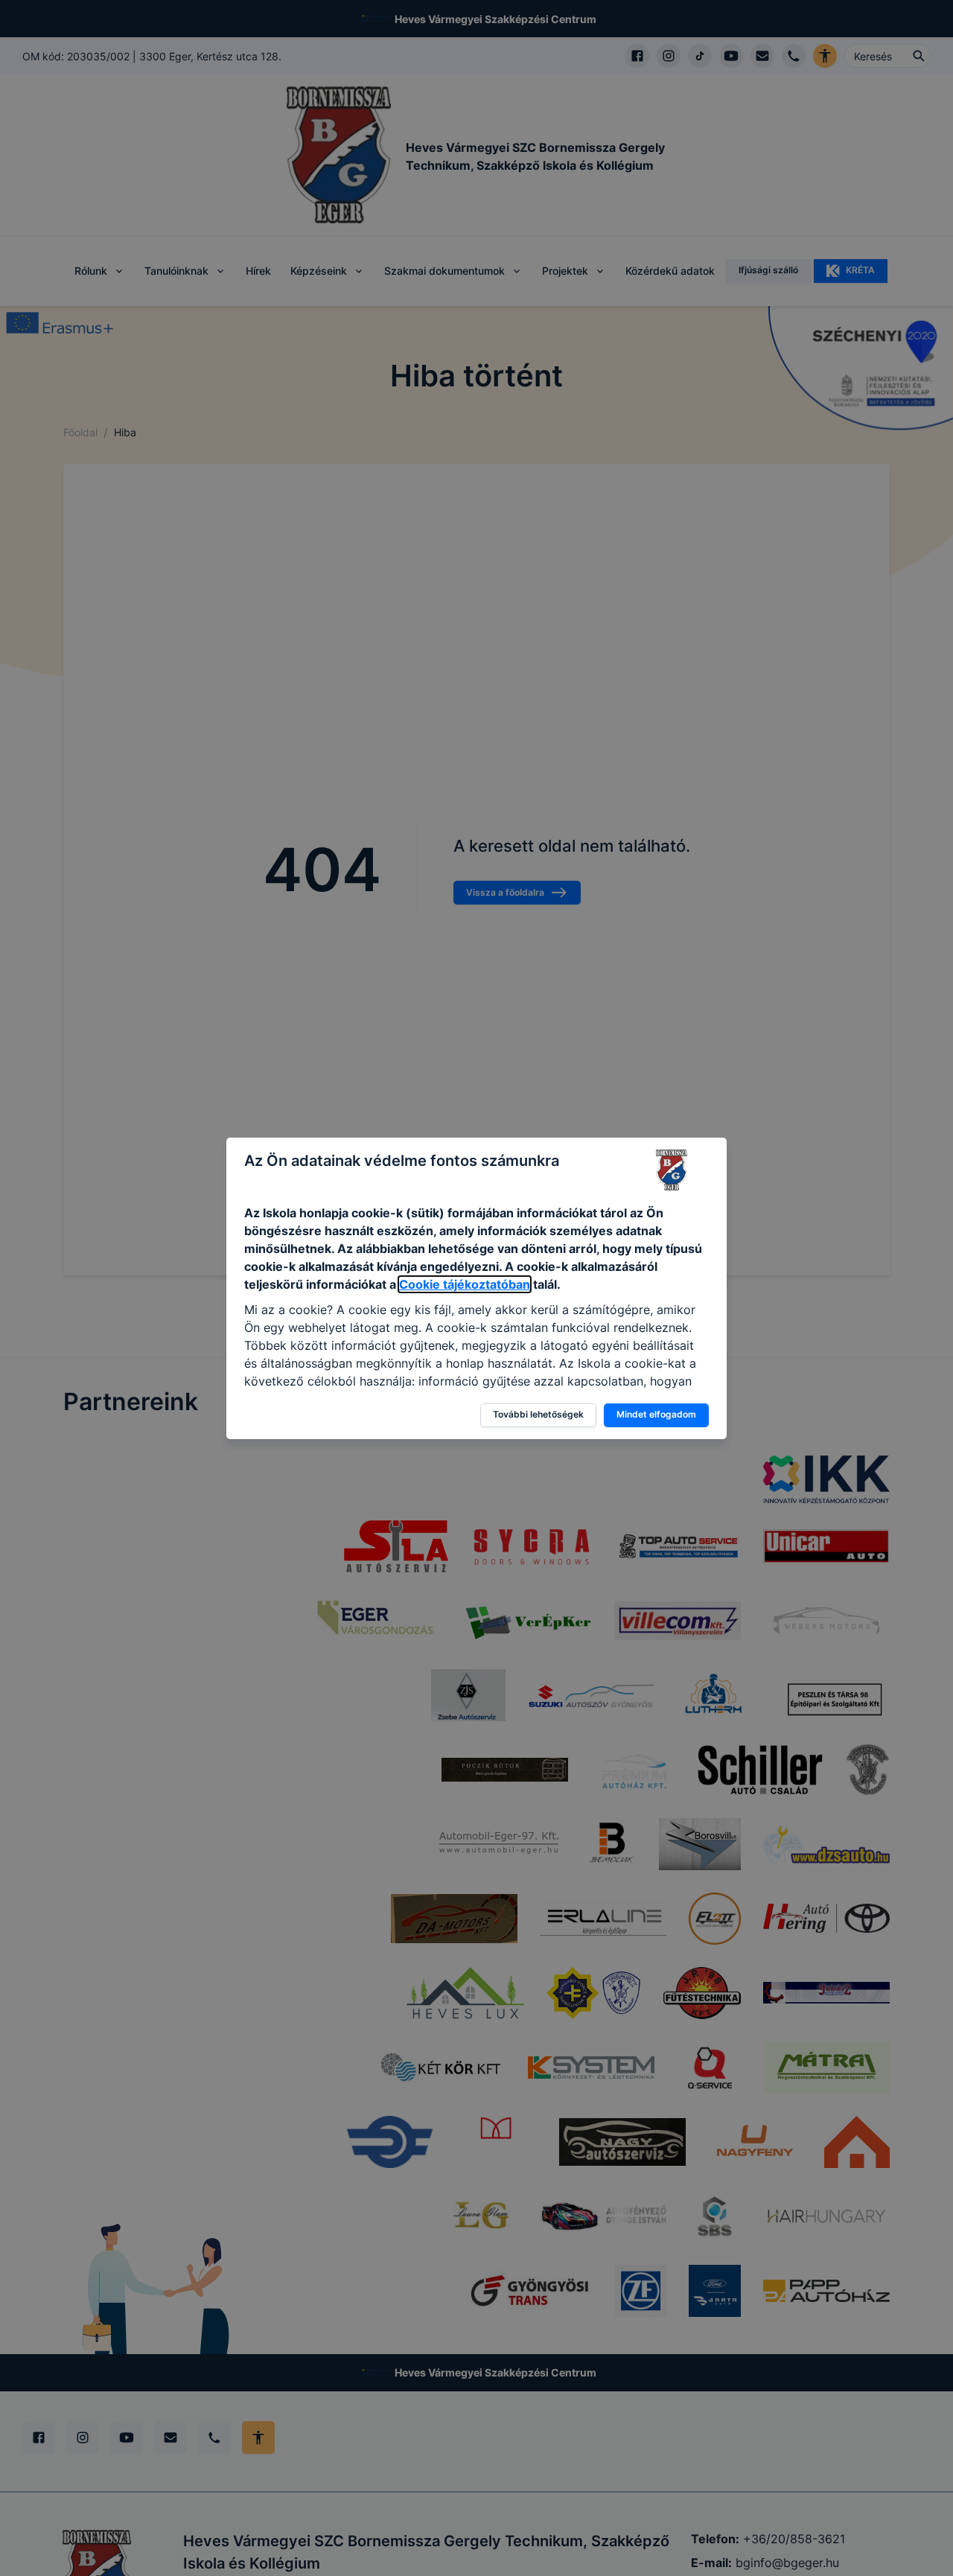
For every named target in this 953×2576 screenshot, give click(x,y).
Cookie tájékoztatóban (465, 1284)
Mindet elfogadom (656, 1414)
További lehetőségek (538, 1414)
